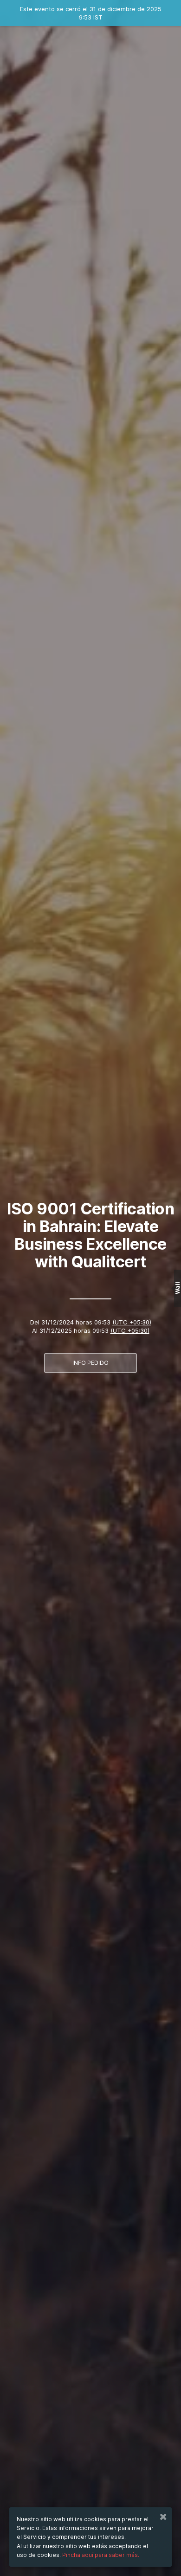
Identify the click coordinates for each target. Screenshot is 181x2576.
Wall (178, 1288)
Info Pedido (90, 1363)
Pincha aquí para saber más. (101, 2555)
